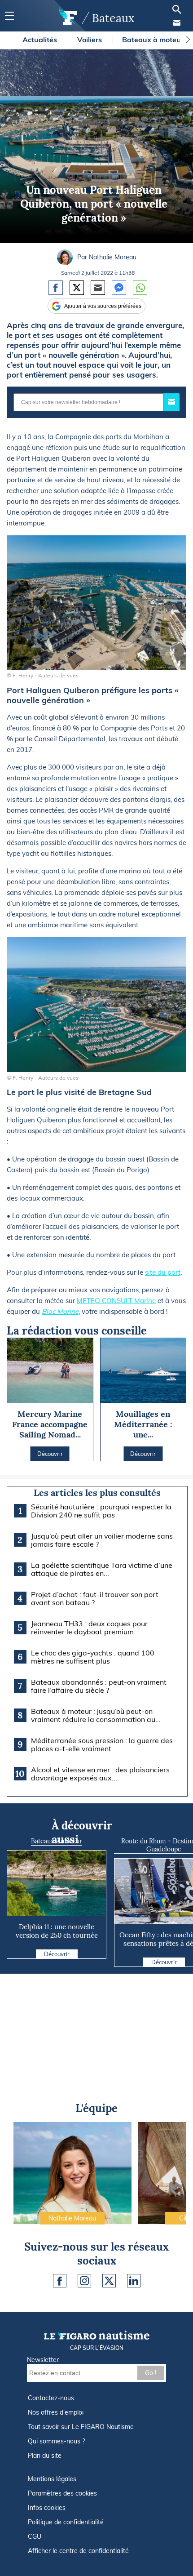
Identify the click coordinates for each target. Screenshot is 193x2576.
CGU (35, 2536)
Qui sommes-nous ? (56, 2441)
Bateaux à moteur (154, 40)
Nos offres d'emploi (56, 2412)
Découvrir (57, 1954)
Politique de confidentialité (66, 2522)
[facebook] (60, 2281)
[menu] (9, 16)
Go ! (151, 2373)
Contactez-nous (51, 2398)
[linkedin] (134, 2281)
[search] (177, 9)
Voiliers (90, 40)
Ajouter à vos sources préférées (103, 306)
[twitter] (109, 2281)
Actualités (41, 40)
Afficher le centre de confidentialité (78, 2551)
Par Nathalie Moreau (107, 257)
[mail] (177, 23)
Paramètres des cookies (62, 2493)
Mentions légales (52, 2479)
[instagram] (84, 2281)
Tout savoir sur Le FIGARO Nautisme (81, 2427)
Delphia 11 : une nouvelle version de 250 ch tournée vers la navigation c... (57, 1935)
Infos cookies (47, 2508)
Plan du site (45, 2456)
